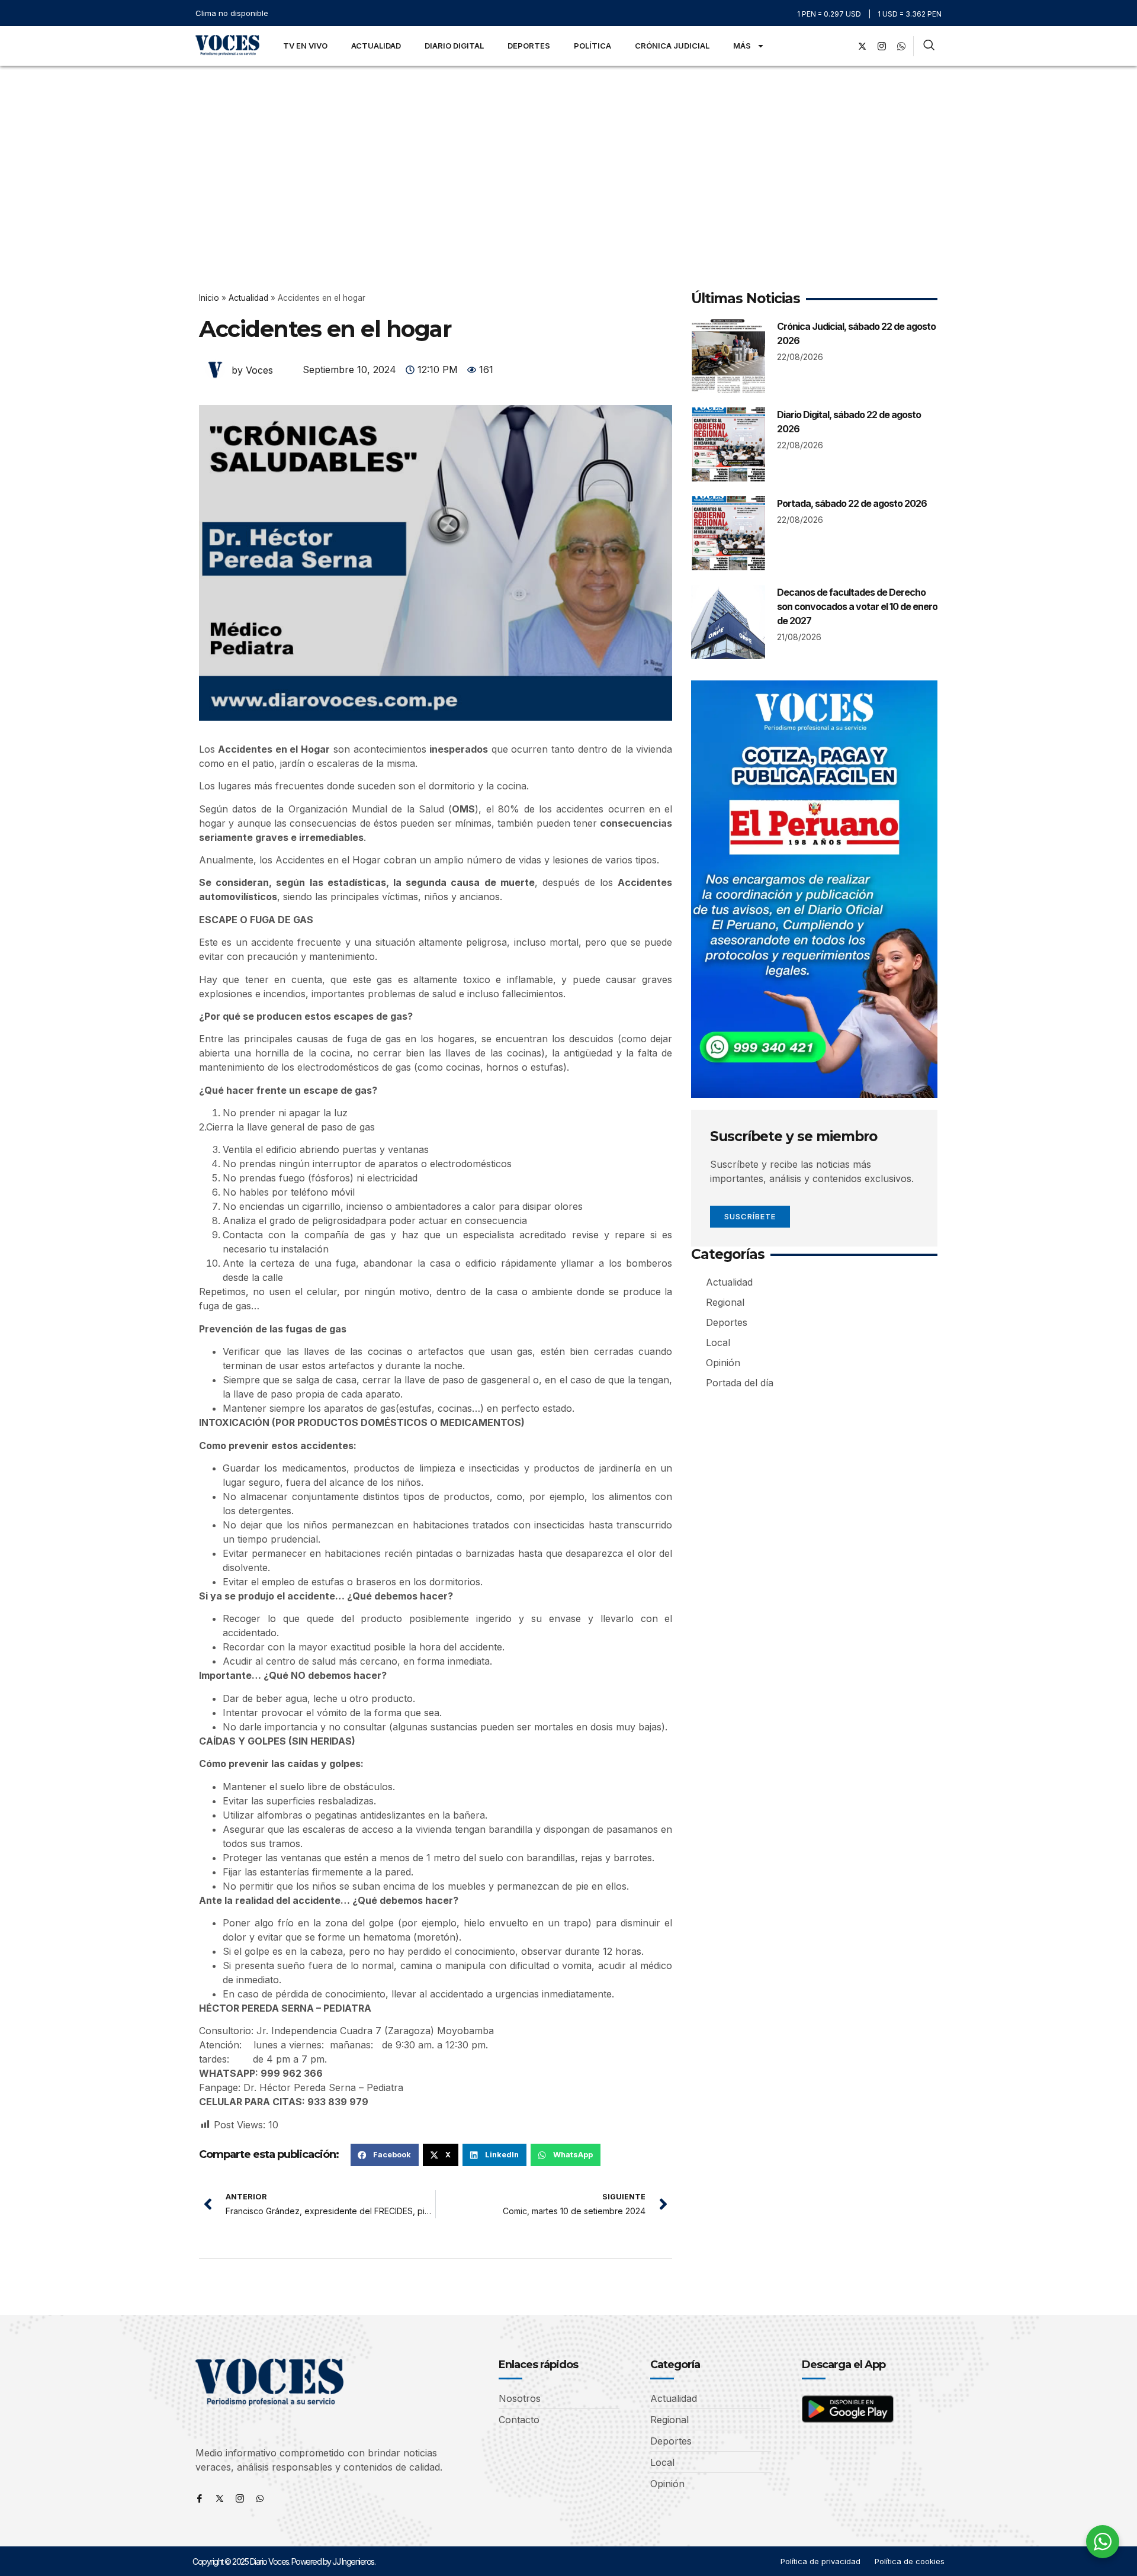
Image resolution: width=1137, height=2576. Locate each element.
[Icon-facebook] (200, 2498)
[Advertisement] (568, 155)
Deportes (529, 46)
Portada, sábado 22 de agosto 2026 (852, 503)
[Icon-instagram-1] (882, 46)
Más (742, 46)
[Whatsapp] (260, 2498)
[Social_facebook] (843, 46)
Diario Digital (454, 46)
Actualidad (376, 46)
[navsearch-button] (929, 46)
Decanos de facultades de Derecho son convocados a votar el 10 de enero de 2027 (857, 606)
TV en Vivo (305, 46)
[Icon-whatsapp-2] (901, 46)
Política (592, 46)
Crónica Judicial (672, 46)
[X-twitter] (862, 46)
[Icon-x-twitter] (220, 2498)
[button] (385, 2155)
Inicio (209, 298)
